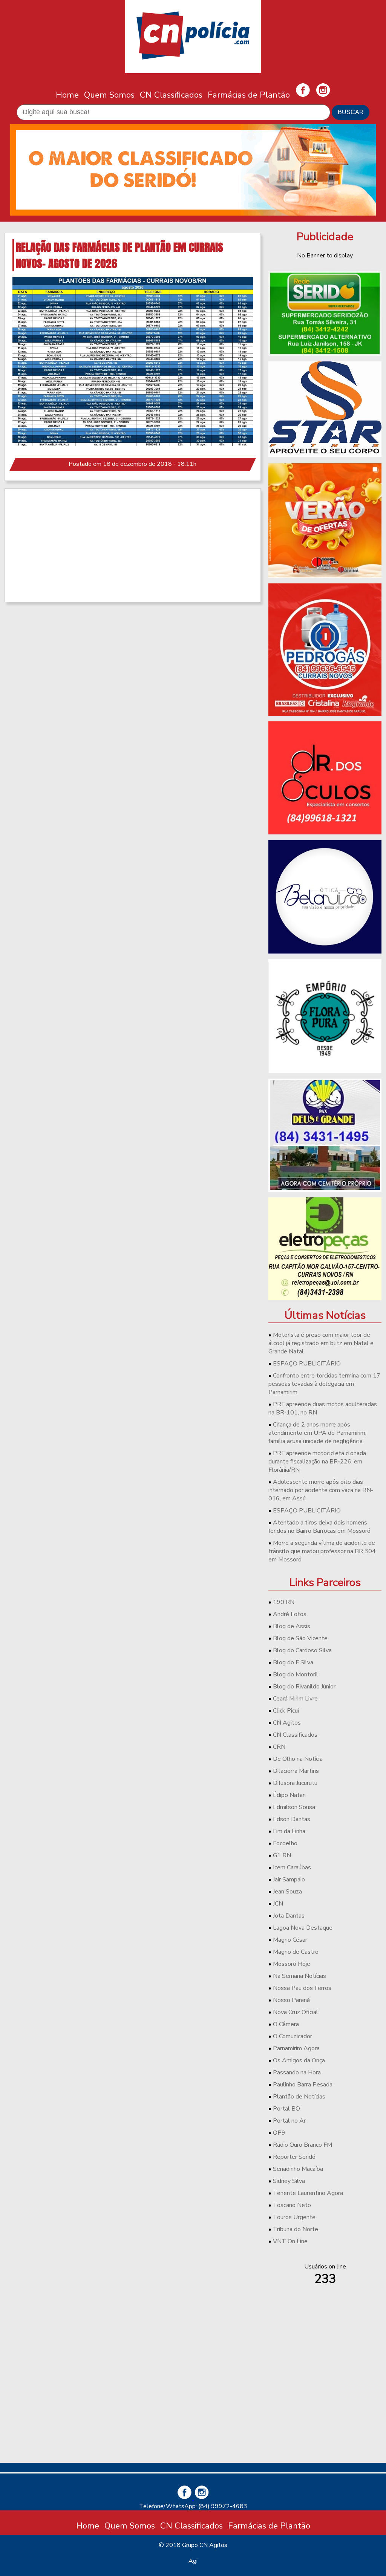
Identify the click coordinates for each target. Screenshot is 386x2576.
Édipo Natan (289, 1795)
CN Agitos (287, 1723)
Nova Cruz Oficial (296, 2012)
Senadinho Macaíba (298, 2169)
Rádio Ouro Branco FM (303, 2145)
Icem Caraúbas (292, 1867)
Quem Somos (109, 95)
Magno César (290, 1940)
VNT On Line (290, 2241)
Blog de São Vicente (300, 1638)
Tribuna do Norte (296, 2229)
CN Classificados (171, 95)
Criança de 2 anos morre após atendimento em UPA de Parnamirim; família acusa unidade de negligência (317, 1433)
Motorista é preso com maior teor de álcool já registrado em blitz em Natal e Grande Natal (321, 1343)
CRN (279, 1747)
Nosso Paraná (291, 2000)
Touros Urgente (294, 2217)
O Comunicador (293, 2036)
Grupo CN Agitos (205, 2545)
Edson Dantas (292, 1819)
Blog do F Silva (293, 1662)
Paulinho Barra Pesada (303, 2085)
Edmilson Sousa (294, 1807)
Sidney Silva (289, 2181)
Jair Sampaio (289, 1880)
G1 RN (282, 1855)
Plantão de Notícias (299, 2097)
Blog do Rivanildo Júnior (304, 1687)
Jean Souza (287, 1892)
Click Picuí (286, 1711)
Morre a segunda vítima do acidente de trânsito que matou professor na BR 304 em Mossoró (322, 1551)
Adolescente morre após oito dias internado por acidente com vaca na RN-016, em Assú (321, 1490)
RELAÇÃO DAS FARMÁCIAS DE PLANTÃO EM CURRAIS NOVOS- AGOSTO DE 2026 (119, 255)
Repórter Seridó (294, 2157)
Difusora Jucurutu (295, 1783)
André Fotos (290, 1614)
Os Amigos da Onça (299, 2060)
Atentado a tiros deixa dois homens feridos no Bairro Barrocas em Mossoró (319, 1527)
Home (67, 95)
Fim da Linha (289, 1831)
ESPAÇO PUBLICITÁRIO (307, 1364)
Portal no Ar (289, 2121)
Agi (193, 2561)
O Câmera (286, 2024)
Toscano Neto (292, 2205)
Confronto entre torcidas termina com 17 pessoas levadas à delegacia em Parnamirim (324, 1384)
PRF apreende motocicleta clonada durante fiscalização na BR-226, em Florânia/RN (317, 1462)
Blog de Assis (292, 1626)
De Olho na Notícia (298, 1759)
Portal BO (286, 2109)
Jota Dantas (289, 1916)
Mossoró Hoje (292, 1964)
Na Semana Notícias (299, 1976)
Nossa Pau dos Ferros (302, 1988)
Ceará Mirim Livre (295, 1699)
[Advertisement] (133, 545)
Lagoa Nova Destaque (303, 1928)
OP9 (279, 2133)
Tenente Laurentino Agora (308, 2193)
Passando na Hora (297, 2072)
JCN (278, 1904)
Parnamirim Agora (296, 2048)
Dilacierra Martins (296, 1771)
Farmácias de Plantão (249, 95)
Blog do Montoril (296, 1674)
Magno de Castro (296, 1952)
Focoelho (285, 1843)
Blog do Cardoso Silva (302, 1650)
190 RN (284, 1602)
